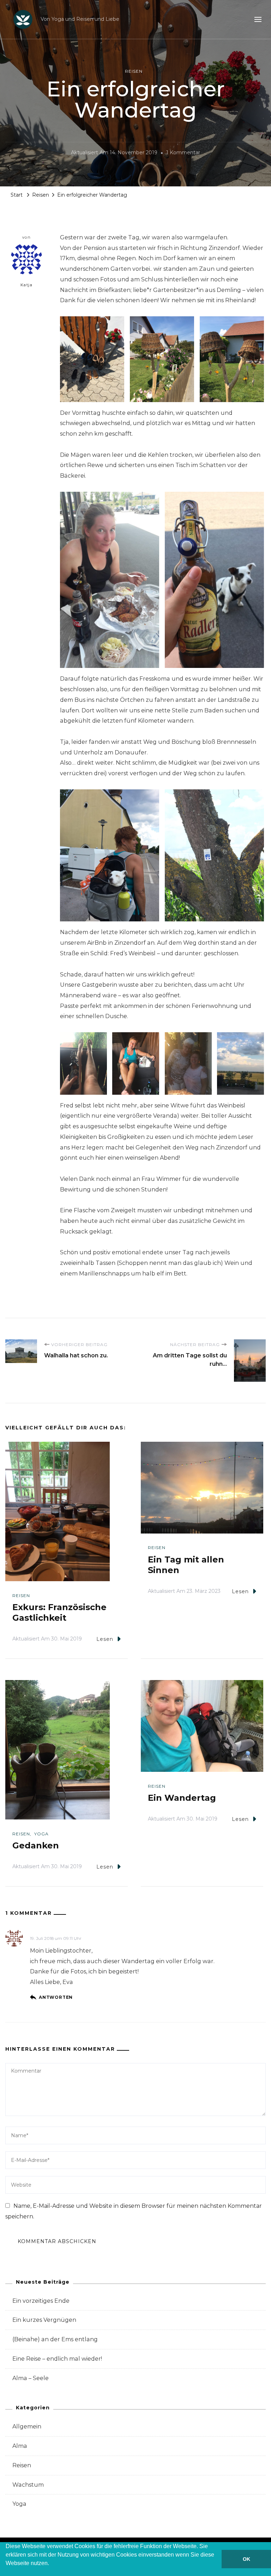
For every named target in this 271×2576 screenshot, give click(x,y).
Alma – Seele (31, 2378)
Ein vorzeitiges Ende (41, 2301)
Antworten (56, 1997)
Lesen (105, 1639)
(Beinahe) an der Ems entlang (55, 2339)
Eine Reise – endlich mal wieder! (57, 2359)
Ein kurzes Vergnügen (44, 2320)
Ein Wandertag (183, 1798)
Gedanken (37, 1845)
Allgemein (27, 2426)
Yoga (41, 1834)
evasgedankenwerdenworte (68, 1930)
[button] (7, 2572)
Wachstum (28, 2485)
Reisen (134, 71)
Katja (27, 285)
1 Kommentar (183, 154)
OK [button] (246, 2559)
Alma (20, 2446)
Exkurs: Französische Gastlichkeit (59, 1612)
